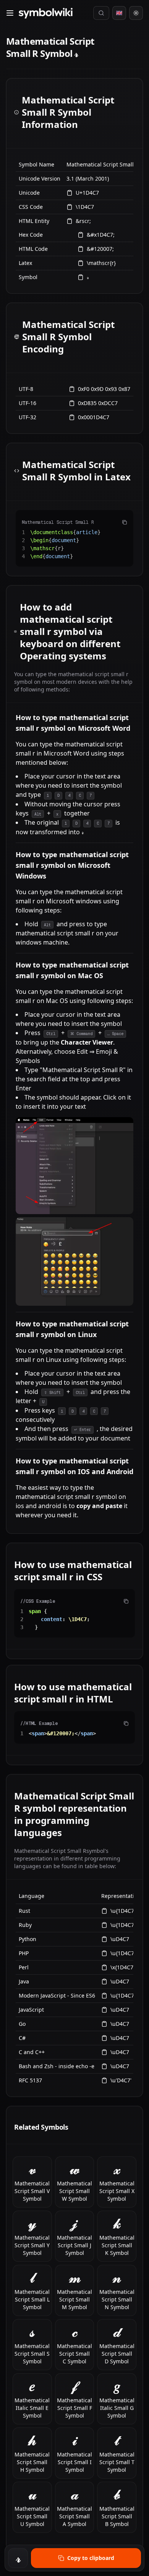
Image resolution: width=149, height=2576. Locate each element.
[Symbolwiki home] (45, 13)
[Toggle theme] (136, 13)
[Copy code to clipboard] (125, 522)
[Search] (101, 13)
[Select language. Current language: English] (119, 13)
